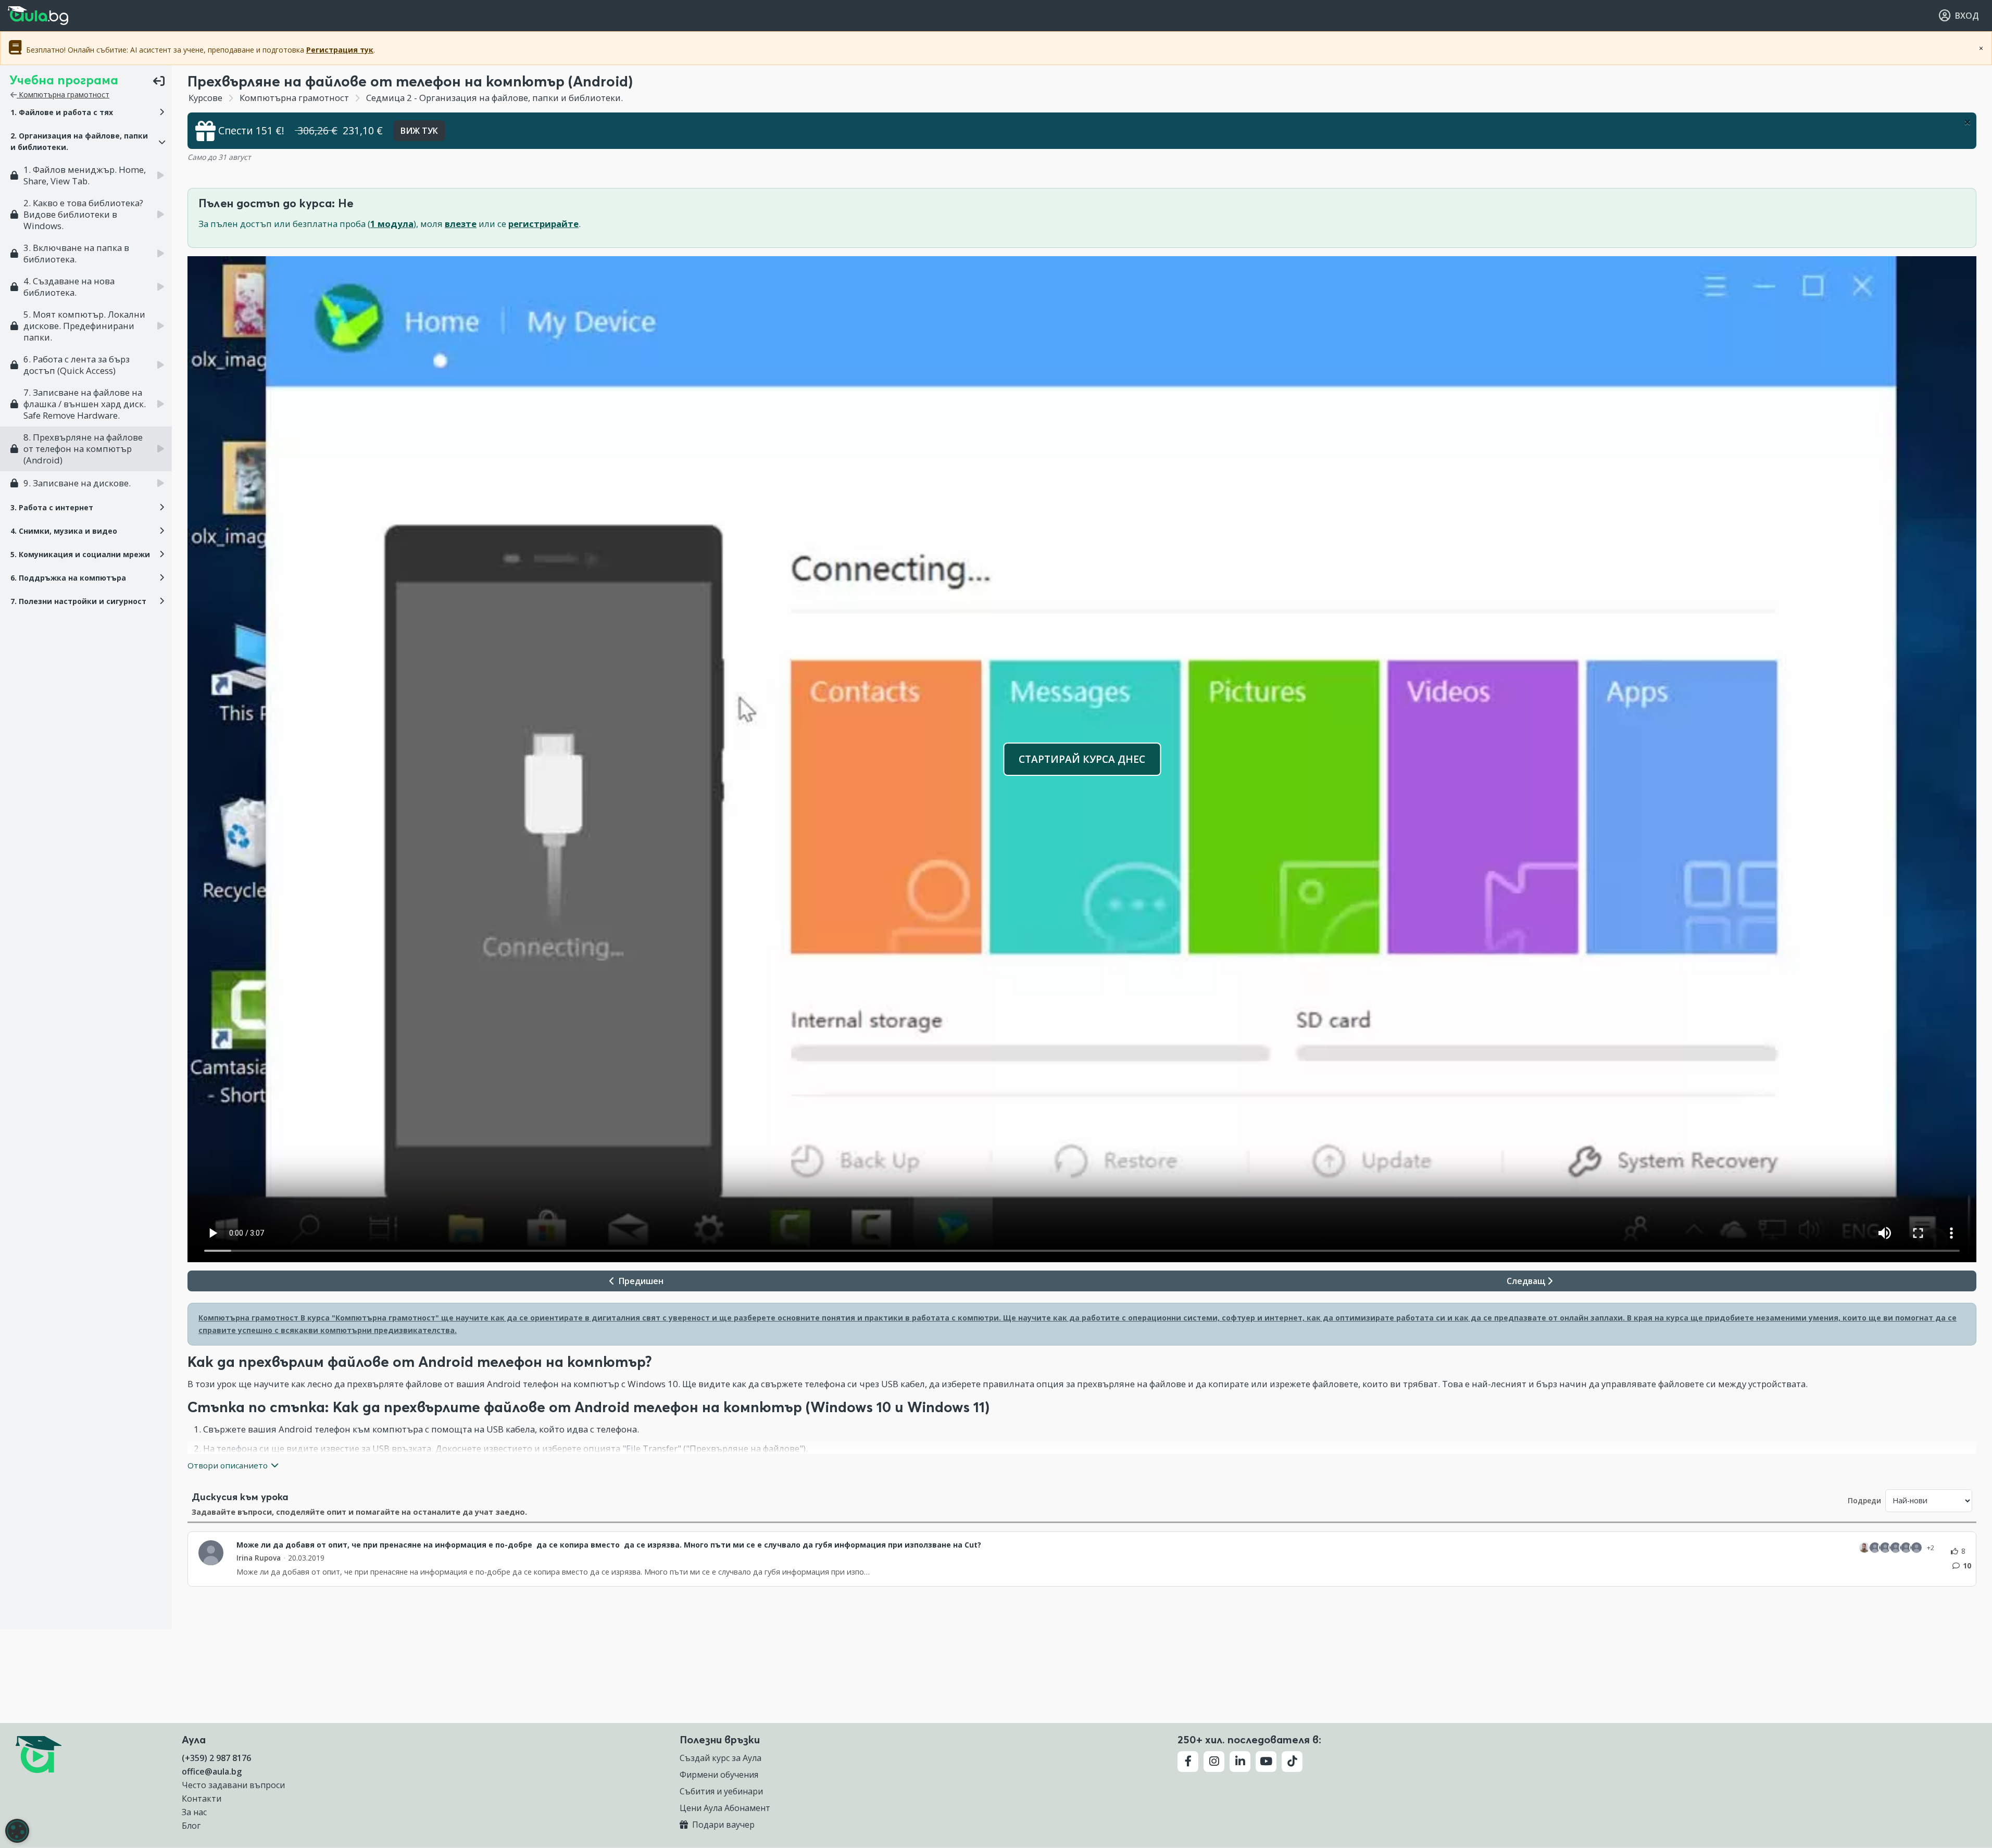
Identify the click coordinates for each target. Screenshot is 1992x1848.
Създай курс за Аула (721, 1758)
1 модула (392, 224)
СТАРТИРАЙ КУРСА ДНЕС (1082, 759)
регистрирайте (543, 224)
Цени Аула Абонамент (725, 1808)
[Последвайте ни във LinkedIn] (1240, 1762)
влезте (461, 224)
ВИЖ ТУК (419, 131)
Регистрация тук (340, 50)
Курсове (205, 98)
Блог (191, 1826)
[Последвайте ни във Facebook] (1188, 1762)
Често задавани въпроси (233, 1785)
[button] (86, 112)
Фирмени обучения (719, 1775)
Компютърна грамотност (63, 95)
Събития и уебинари (721, 1791)
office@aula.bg (212, 1771)
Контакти (202, 1799)
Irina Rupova (259, 1558)
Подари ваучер (722, 1825)
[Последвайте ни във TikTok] (1292, 1762)
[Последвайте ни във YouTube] (1266, 1762)
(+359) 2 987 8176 (216, 1758)
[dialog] (17, 1831)
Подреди (1864, 1500)
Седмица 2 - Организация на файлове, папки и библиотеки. (493, 98)
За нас (194, 1812)
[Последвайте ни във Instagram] (1214, 1762)
